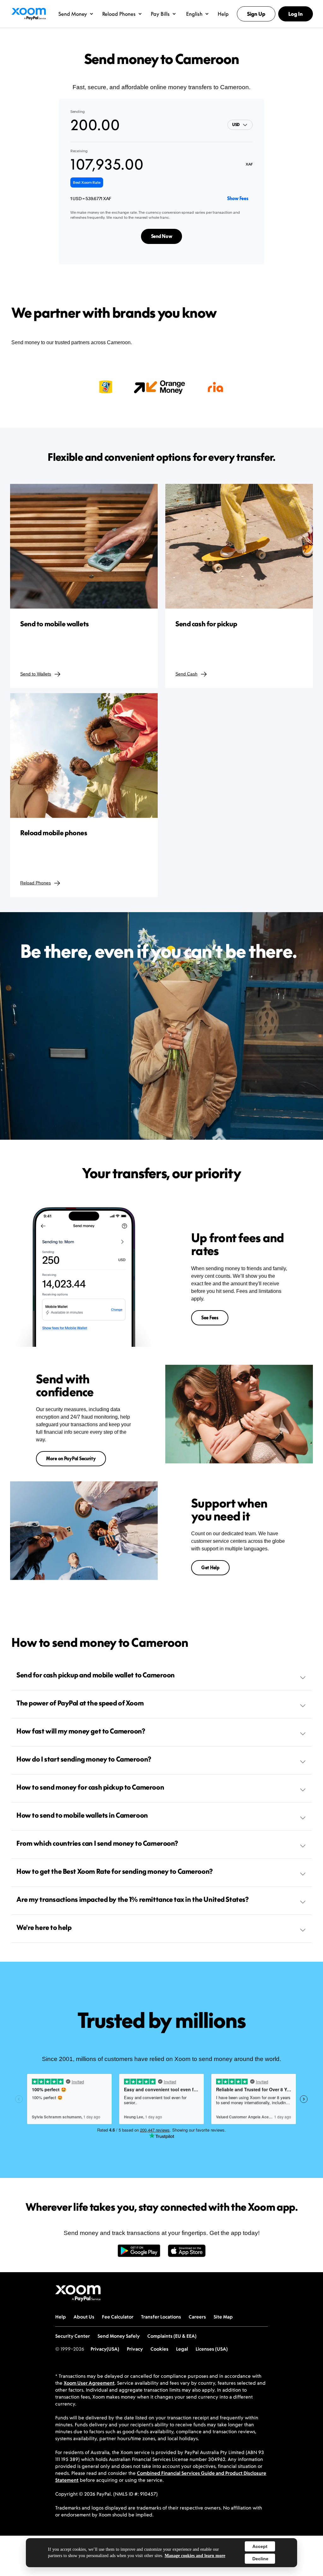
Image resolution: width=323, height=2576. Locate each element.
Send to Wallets (36, 674)
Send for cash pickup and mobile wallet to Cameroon (96, 1675)
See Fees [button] (210, 1318)
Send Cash (186, 674)
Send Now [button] (162, 236)
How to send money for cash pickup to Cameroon (90, 1787)
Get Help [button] (210, 1568)
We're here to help (44, 1927)
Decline (260, 2559)
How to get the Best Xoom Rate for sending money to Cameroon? (115, 1871)
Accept (260, 2546)
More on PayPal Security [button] (71, 1459)
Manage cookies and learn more (195, 2556)
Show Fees (238, 198)
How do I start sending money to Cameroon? (84, 1759)
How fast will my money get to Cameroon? (81, 1731)
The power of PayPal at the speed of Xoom (80, 1703)
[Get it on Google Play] (139, 2254)
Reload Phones (35, 883)
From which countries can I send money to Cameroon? (97, 1843)
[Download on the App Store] (187, 2254)
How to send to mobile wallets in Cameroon (82, 1815)
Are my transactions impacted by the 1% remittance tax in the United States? (133, 1899)
